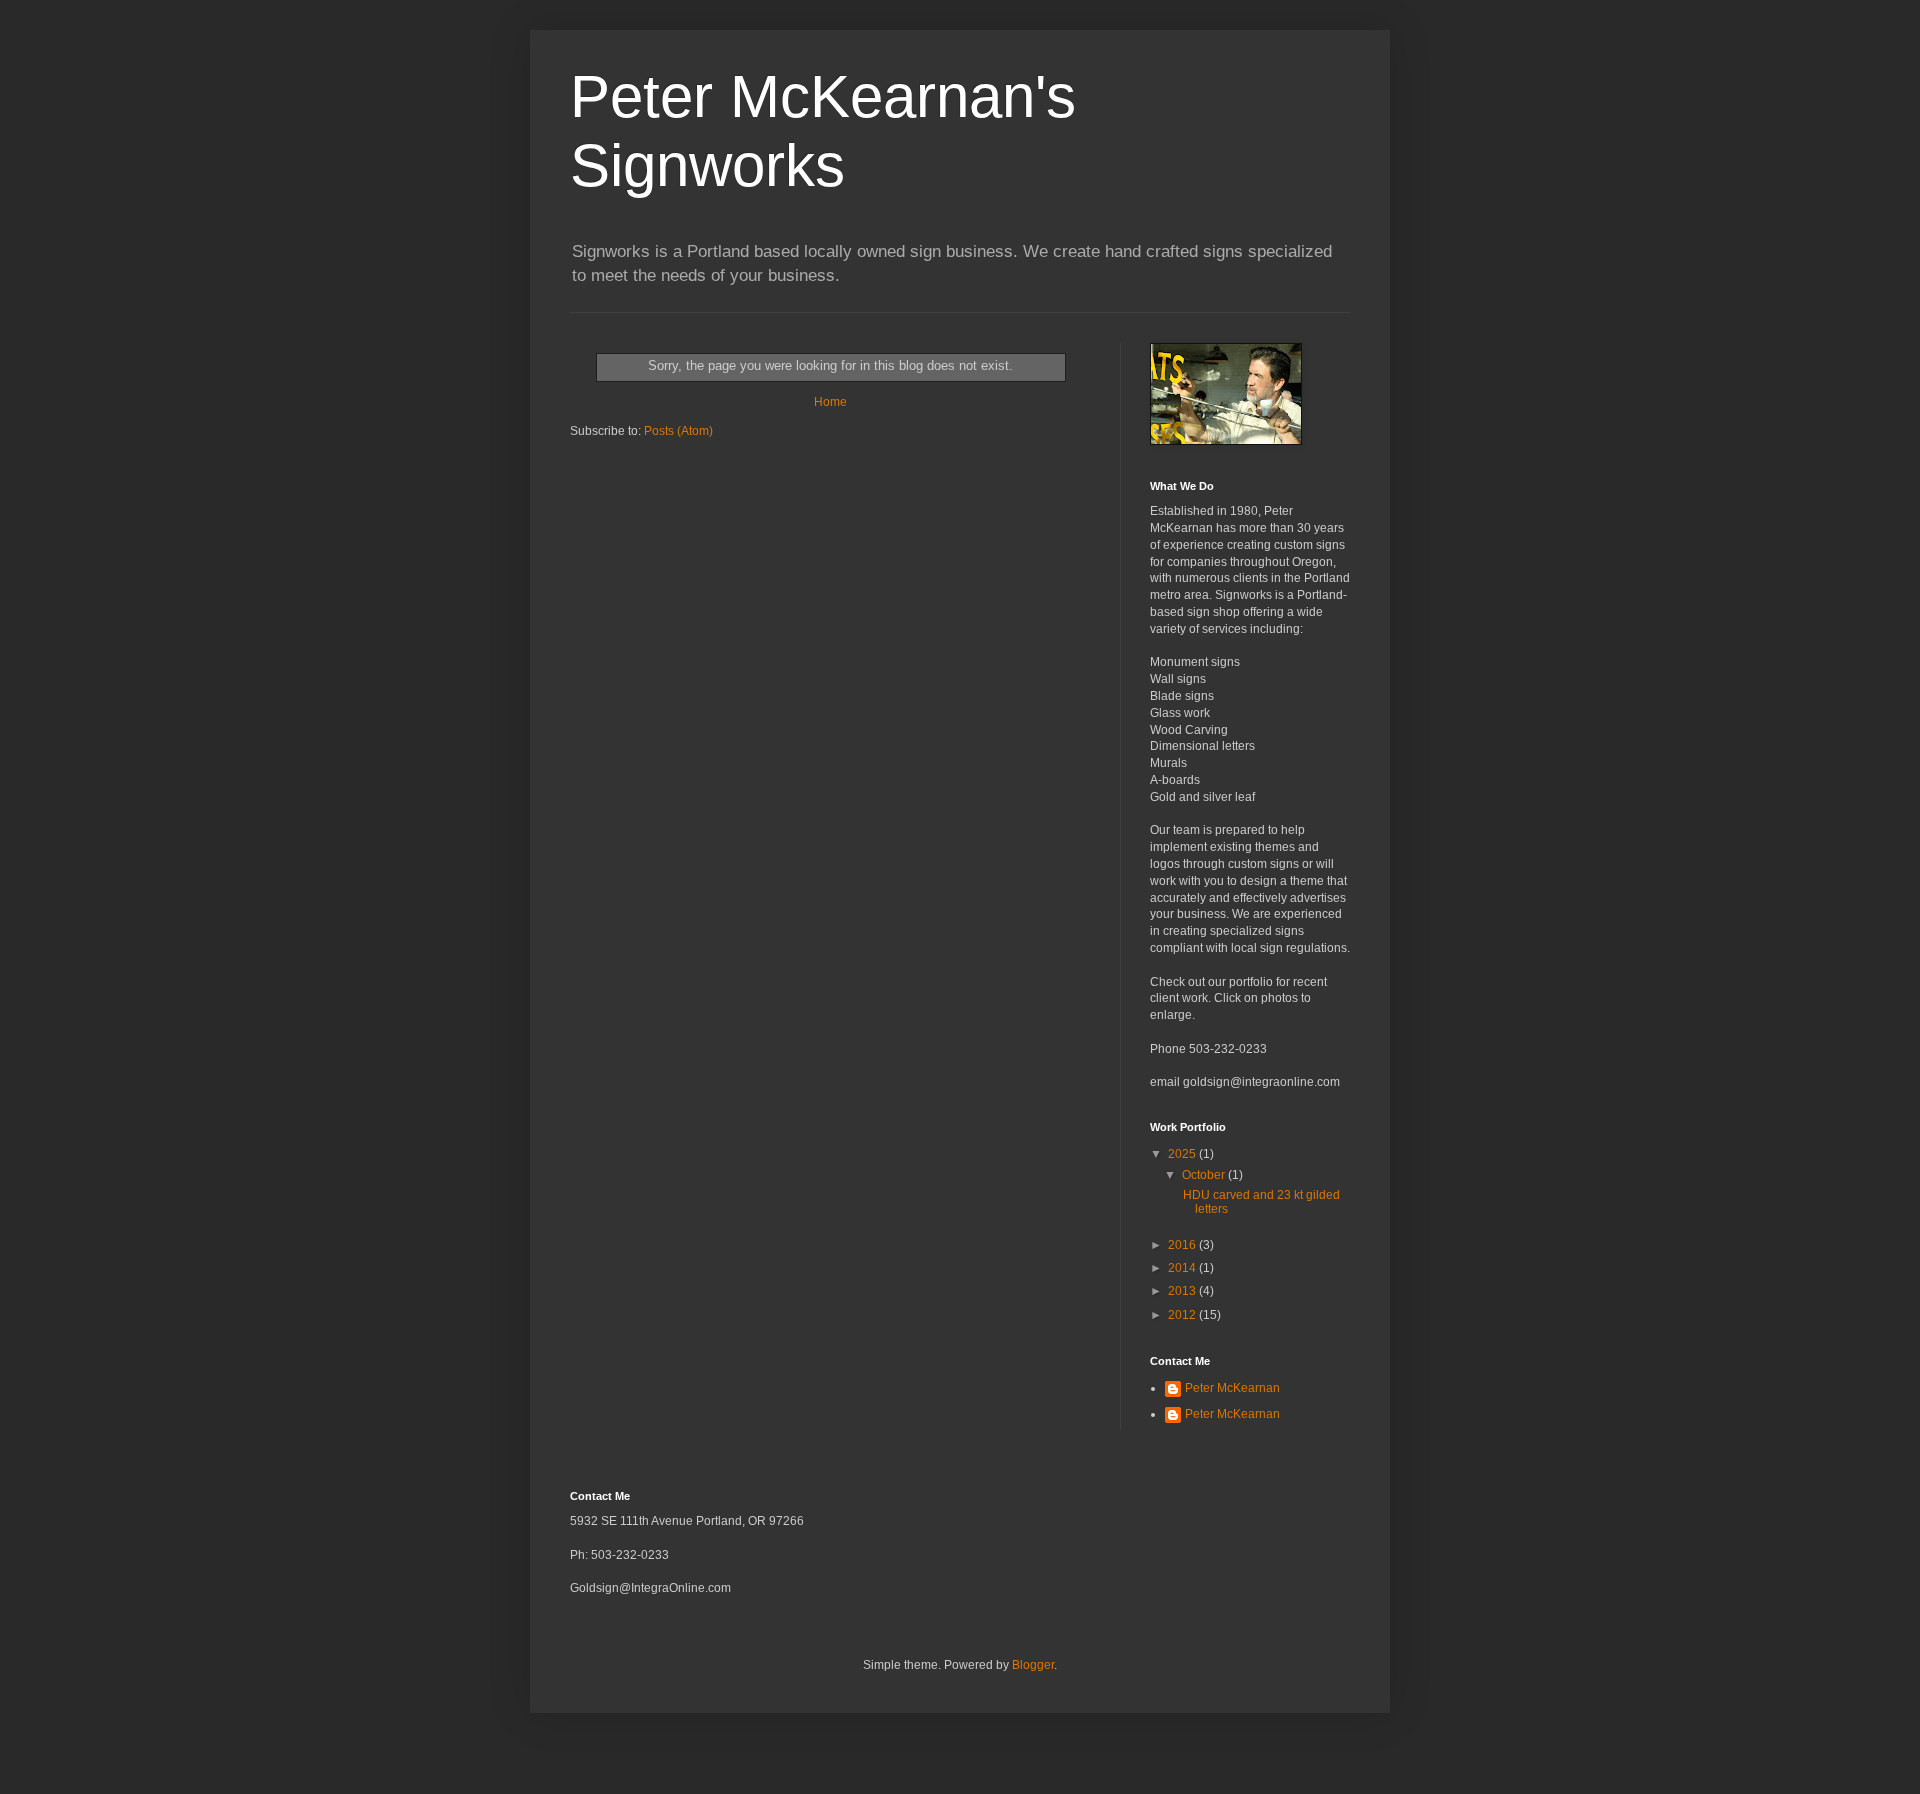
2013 (1183, 1291)
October (1205, 1175)
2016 (1183, 1245)
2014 (1183, 1268)
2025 (1183, 1154)
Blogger (1033, 1665)
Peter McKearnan (1232, 1388)
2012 (1183, 1315)
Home (830, 402)
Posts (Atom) (678, 431)
